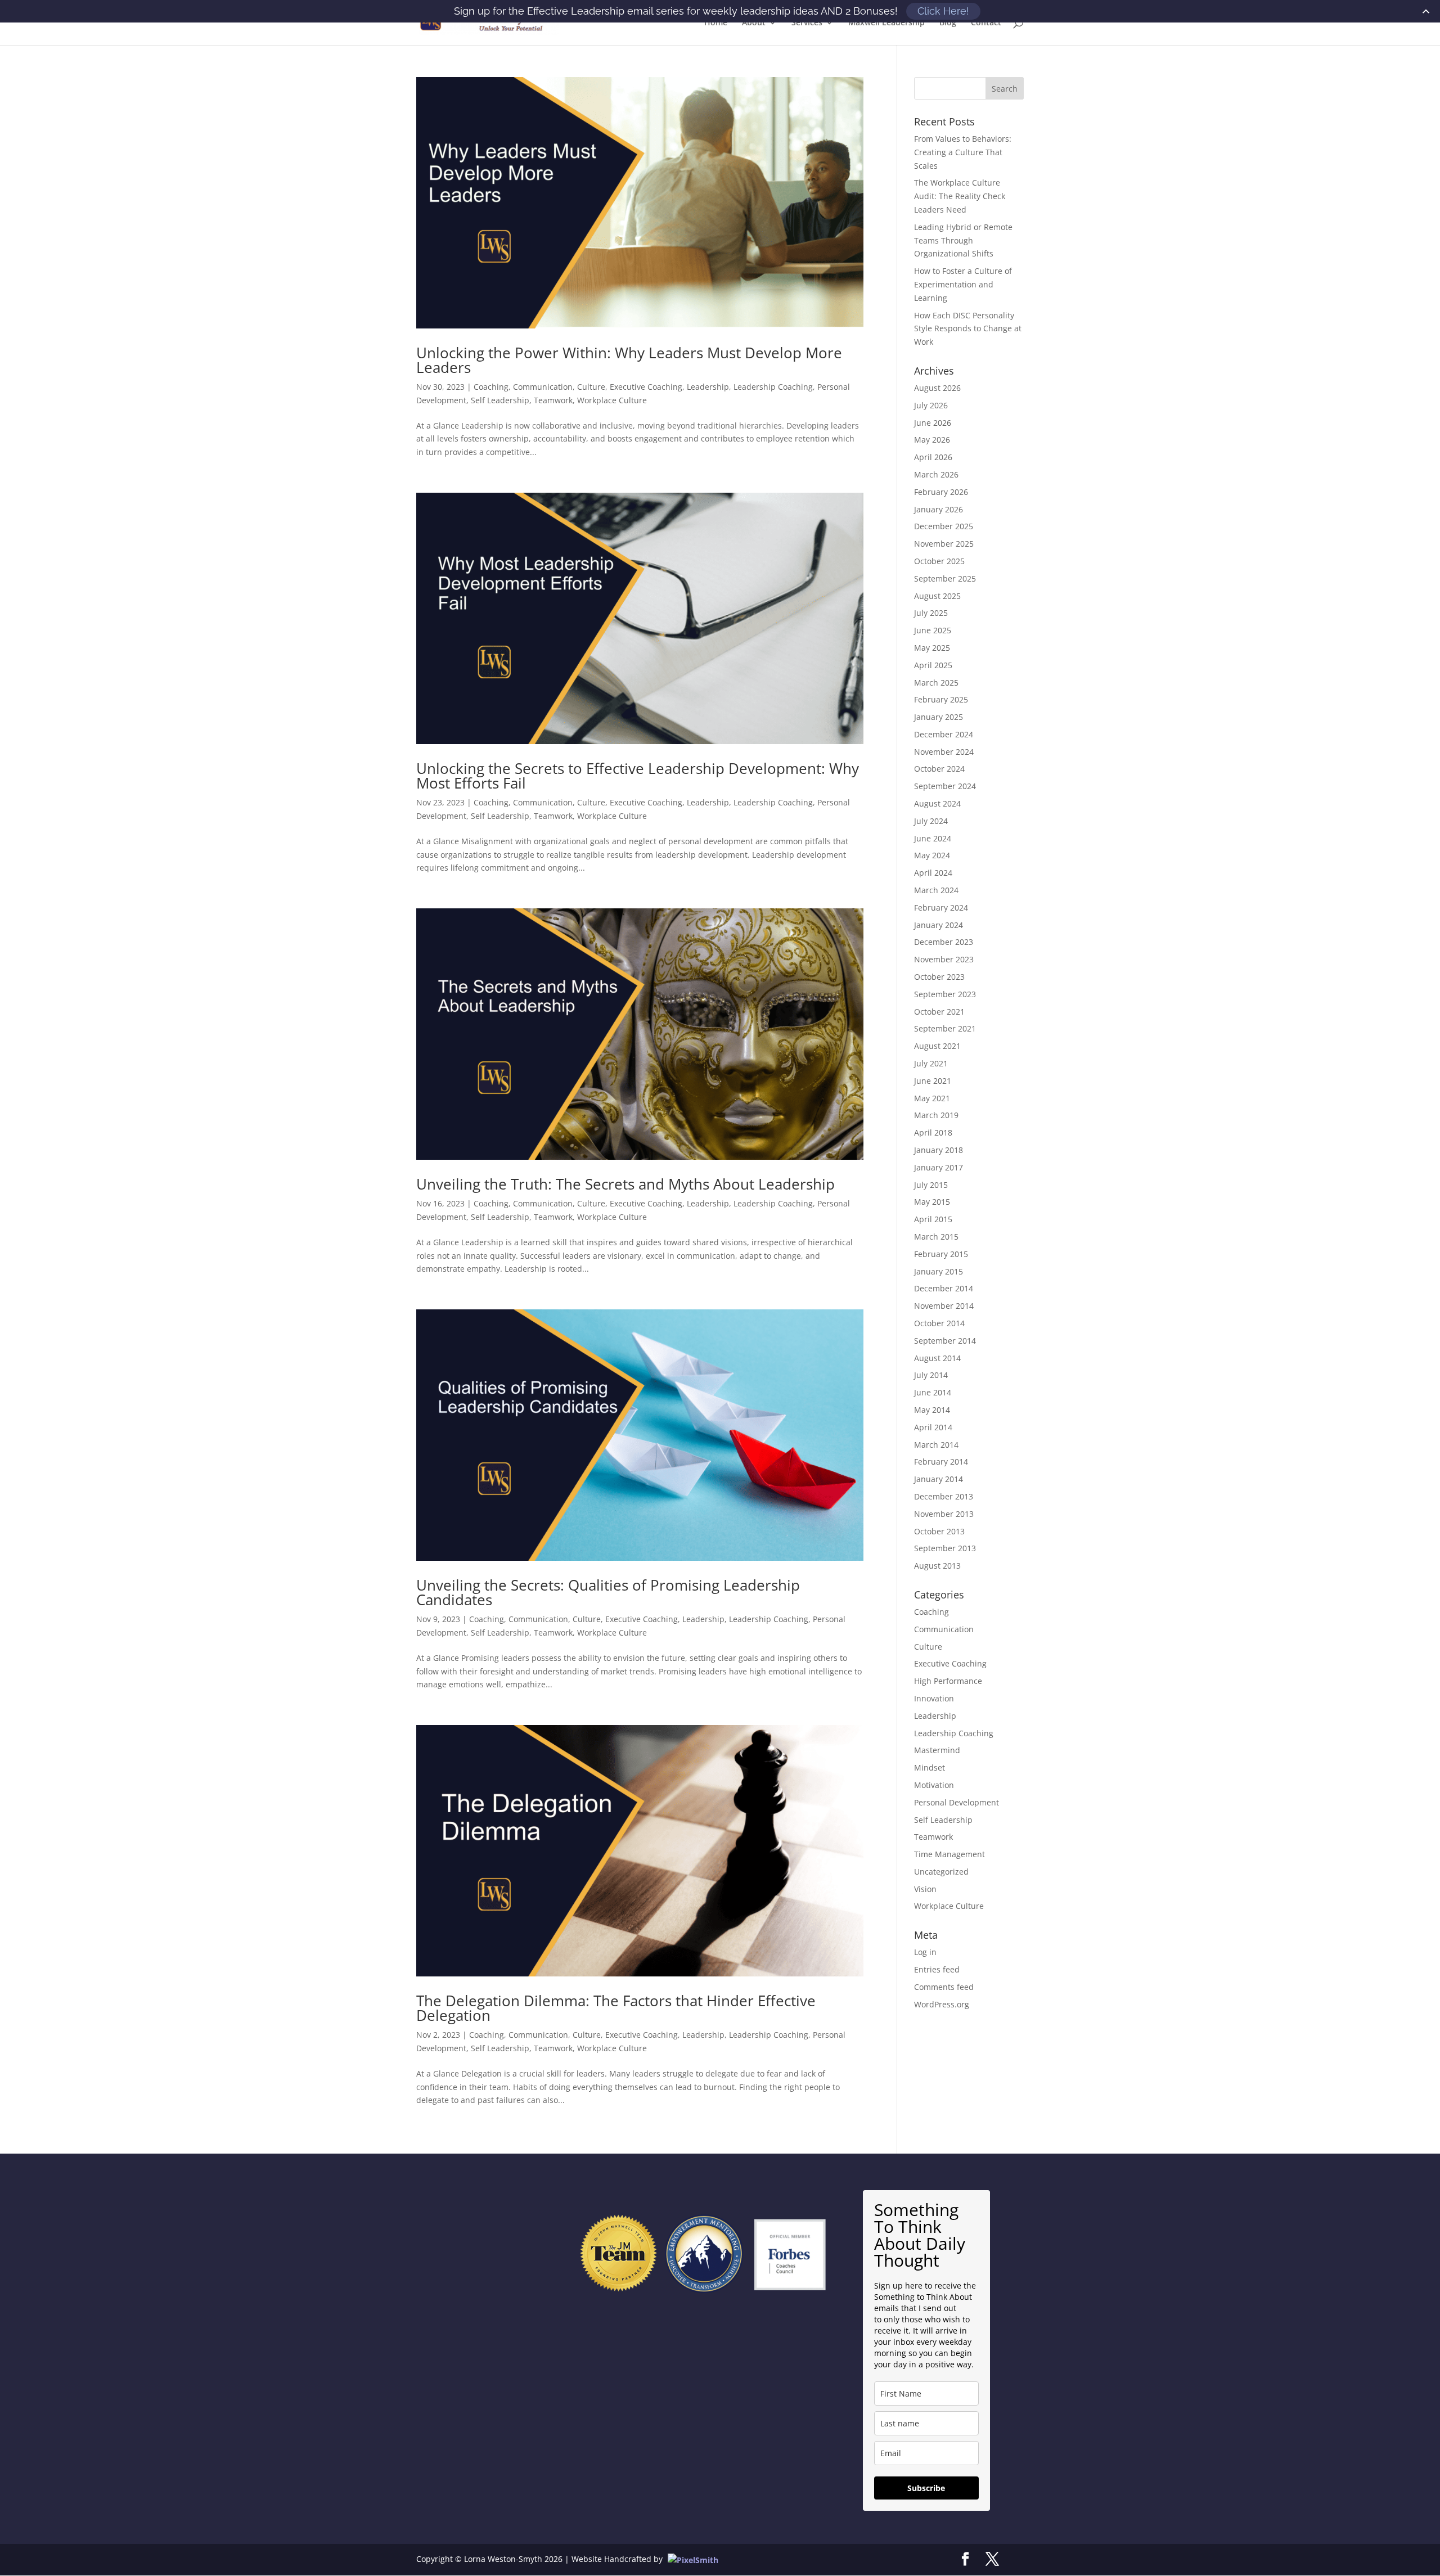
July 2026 (931, 405)
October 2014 (939, 1323)
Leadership (708, 387)
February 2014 (941, 1462)
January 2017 (939, 1167)
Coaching (491, 387)
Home (716, 23)
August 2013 (937, 1566)
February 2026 (941, 492)
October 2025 (939, 561)
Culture (591, 387)
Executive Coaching (646, 387)
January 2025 (939, 717)
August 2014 (937, 1358)
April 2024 (933, 873)
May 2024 (932, 855)
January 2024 (939, 925)
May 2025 (932, 648)
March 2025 (936, 683)
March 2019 (936, 1115)
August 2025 (937, 596)
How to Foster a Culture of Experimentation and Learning (963, 284)
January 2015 (939, 1271)
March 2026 (936, 474)
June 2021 (933, 1081)
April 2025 (933, 665)
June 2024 (933, 838)
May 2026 (932, 440)
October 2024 (939, 769)
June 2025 (933, 630)
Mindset (930, 1767)
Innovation (934, 1698)
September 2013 (945, 1548)
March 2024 (936, 890)
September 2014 (945, 1341)
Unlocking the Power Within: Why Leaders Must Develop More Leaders (629, 360)
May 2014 (932, 1410)
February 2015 (941, 1254)
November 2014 (944, 1306)
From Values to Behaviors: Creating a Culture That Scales (963, 152)
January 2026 (939, 509)
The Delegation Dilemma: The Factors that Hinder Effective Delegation (616, 2008)
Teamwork (553, 400)
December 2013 (944, 1496)
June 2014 (933, 1392)
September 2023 (945, 994)
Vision (925, 1889)
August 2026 (937, 388)
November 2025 (944, 544)
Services (807, 23)
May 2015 (932, 1202)
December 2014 (944, 1288)
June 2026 (933, 423)
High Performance (948, 1681)
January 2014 (939, 1479)
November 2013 (944, 1514)
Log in (925, 1952)
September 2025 (945, 578)
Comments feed (944, 1987)
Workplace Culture (612, 400)
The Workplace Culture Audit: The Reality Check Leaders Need (960, 196)
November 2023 (944, 959)
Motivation (934, 1785)
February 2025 (941, 699)
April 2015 (933, 1219)
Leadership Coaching (773, 387)
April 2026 (933, 457)
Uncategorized (941, 1872)
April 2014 (933, 1427)
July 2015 (931, 1185)
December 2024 (944, 734)
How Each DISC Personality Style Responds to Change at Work (968, 329)
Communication (543, 387)
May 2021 (932, 1098)
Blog (948, 23)
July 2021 (931, 1063)
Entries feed (937, 1969)
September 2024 (945, 786)
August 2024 (937, 803)
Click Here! (943, 11)
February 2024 (941, 908)
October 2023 (939, 977)
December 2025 (944, 526)
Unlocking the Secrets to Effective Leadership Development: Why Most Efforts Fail (638, 776)
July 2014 (931, 1375)
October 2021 (939, 1012)
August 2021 (937, 1046)
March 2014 (936, 1445)
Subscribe (926, 2488)
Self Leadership (500, 400)
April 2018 (933, 1132)
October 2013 (939, 1531)
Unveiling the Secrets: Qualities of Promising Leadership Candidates (608, 1592)
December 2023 (944, 942)
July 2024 (931, 821)
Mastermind (937, 1750)
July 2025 (931, 613)
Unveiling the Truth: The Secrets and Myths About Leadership (625, 1184)
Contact (986, 23)
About (754, 23)
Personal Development (957, 1802)
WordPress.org (942, 2004)
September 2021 (945, 1028)
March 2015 (936, 1237)
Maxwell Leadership (886, 23)
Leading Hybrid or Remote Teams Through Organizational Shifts (963, 240)
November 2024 (944, 752)
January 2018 (939, 1150)
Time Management (949, 1854)
